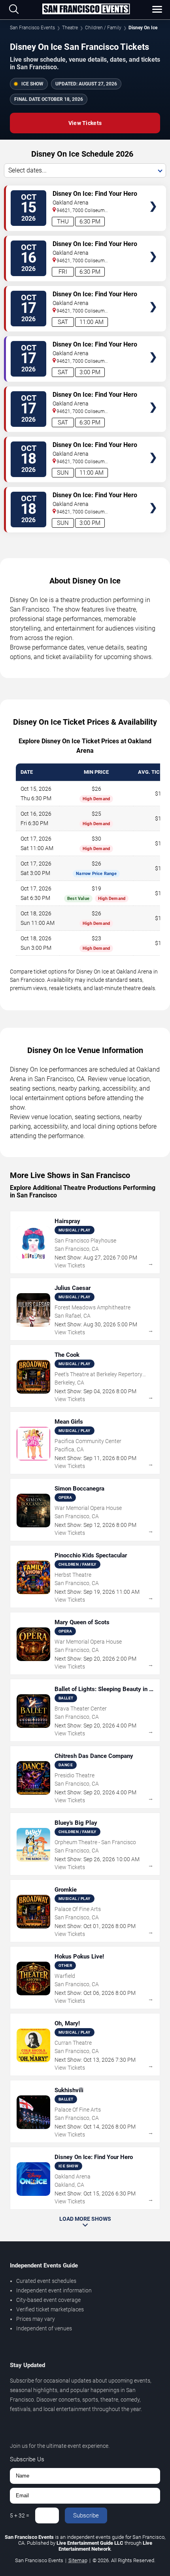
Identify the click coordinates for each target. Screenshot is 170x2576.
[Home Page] (86, 9)
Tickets (153, 191)
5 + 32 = (20, 2515)
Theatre (70, 28)
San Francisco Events (32, 28)
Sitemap (78, 2560)
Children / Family (103, 28)
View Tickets (85, 123)
